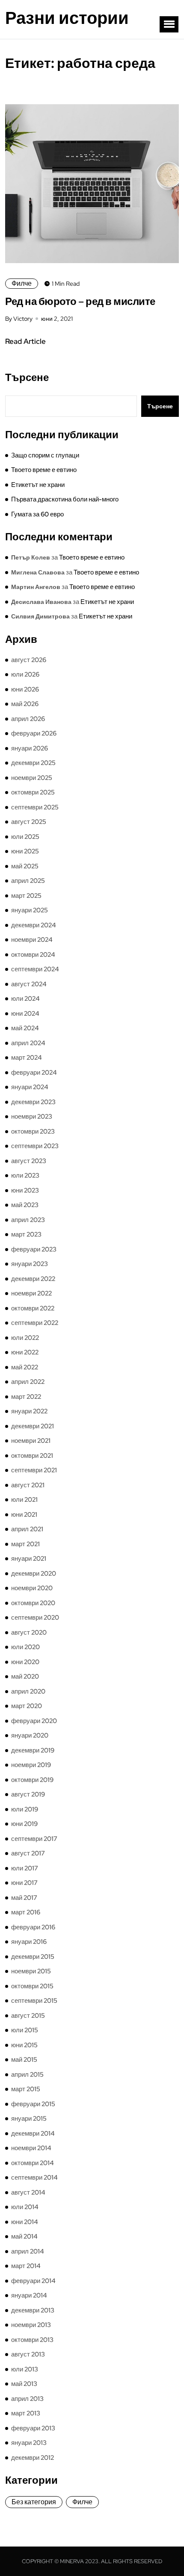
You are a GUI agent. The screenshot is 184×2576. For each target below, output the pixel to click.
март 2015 (26, 2089)
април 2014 (28, 2251)
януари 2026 (30, 748)
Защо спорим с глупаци (45, 455)
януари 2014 (29, 2295)
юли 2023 (25, 1175)
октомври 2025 (33, 792)
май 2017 (24, 1898)
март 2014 (26, 2266)
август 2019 (28, 1794)
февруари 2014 (33, 2281)
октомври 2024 (33, 955)
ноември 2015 (31, 1971)
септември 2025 (35, 807)
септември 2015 (34, 2001)
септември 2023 (35, 1146)
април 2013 (27, 2399)
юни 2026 (25, 689)
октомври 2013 (32, 2340)
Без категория (34, 2502)
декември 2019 (33, 1750)
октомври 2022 (33, 1308)
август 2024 (29, 984)
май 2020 (25, 1676)
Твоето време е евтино (44, 470)
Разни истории (67, 18)
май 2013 (24, 2384)
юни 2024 (25, 1014)
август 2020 (29, 1632)
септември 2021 (34, 1470)
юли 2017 (25, 1868)
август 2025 (29, 822)
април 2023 (28, 1220)
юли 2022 (25, 1338)
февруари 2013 (33, 2428)
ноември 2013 (31, 2325)
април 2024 (28, 1043)
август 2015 (28, 2016)
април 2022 (28, 1382)
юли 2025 (25, 837)
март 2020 (27, 1706)
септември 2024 (35, 969)
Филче (22, 283)
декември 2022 (33, 1279)
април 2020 (28, 1691)
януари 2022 (29, 1411)
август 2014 (28, 2192)
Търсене (27, 378)
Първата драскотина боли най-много (65, 499)
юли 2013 (25, 2369)
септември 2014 (34, 2177)
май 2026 (25, 704)
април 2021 (27, 1529)
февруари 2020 (34, 1721)
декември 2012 (33, 2458)
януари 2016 (29, 1942)
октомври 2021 (32, 1456)
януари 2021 (29, 1559)
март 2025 (26, 896)
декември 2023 (33, 1102)
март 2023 (26, 1234)
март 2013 (26, 2413)
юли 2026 (25, 674)
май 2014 (24, 2236)
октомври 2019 (32, 1780)
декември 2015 (33, 1957)
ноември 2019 (31, 1765)
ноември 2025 (32, 778)
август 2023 (29, 1161)
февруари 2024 (34, 1073)
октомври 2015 (32, 1986)
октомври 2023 (33, 1131)
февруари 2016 (33, 1927)
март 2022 (26, 1397)
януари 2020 (30, 1735)
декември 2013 (33, 2310)
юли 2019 (25, 1809)
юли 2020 (25, 1647)
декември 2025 (33, 763)
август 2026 (29, 660)
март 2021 (25, 1544)
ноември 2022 (31, 1293)
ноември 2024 (32, 940)
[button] (169, 24)
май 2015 (24, 2060)
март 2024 (27, 1058)
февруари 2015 (33, 2104)
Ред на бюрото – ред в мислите (80, 301)
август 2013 (28, 2354)
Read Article (25, 341)
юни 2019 (24, 1824)
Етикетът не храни (38, 485)
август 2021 (28, 1485)
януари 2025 (30, 910)
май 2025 (25, 866)
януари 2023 (30, 1264)
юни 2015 (24, 2045)
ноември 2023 (32, 1117)
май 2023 (25, 1205)
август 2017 (28, 1853)
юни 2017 (24, 1883)
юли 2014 (25, 2207)
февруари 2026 (34, 733)
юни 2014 (25, 2222)
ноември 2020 (32, 1588)
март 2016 (26, 1912)
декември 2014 (33, 2133)
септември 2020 (35, 1618)
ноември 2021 (31, 1441)
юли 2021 (24, 1500)
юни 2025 (25, 851)
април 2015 (27, 2075)
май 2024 (25, 1028)
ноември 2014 (31, 2148)
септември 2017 (34, 1839)
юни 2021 (24, 1515)
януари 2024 (30, 1087)
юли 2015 (25, 2030)
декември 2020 (34, 1574)
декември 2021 (33, 1426)
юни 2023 (25, 1190)
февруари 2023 (34, 1249)
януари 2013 (29, 2443)
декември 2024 (34, 925)
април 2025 (28, 881)
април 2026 (28, 719)
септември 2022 (35, 1323)
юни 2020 (25, 1662)
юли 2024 (25, 999)
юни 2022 (25, 1352)
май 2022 (25, 1367)
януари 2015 (29, 2119)
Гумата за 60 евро (37, 514)
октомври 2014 (33, 2163)
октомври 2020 (33, 1603)
